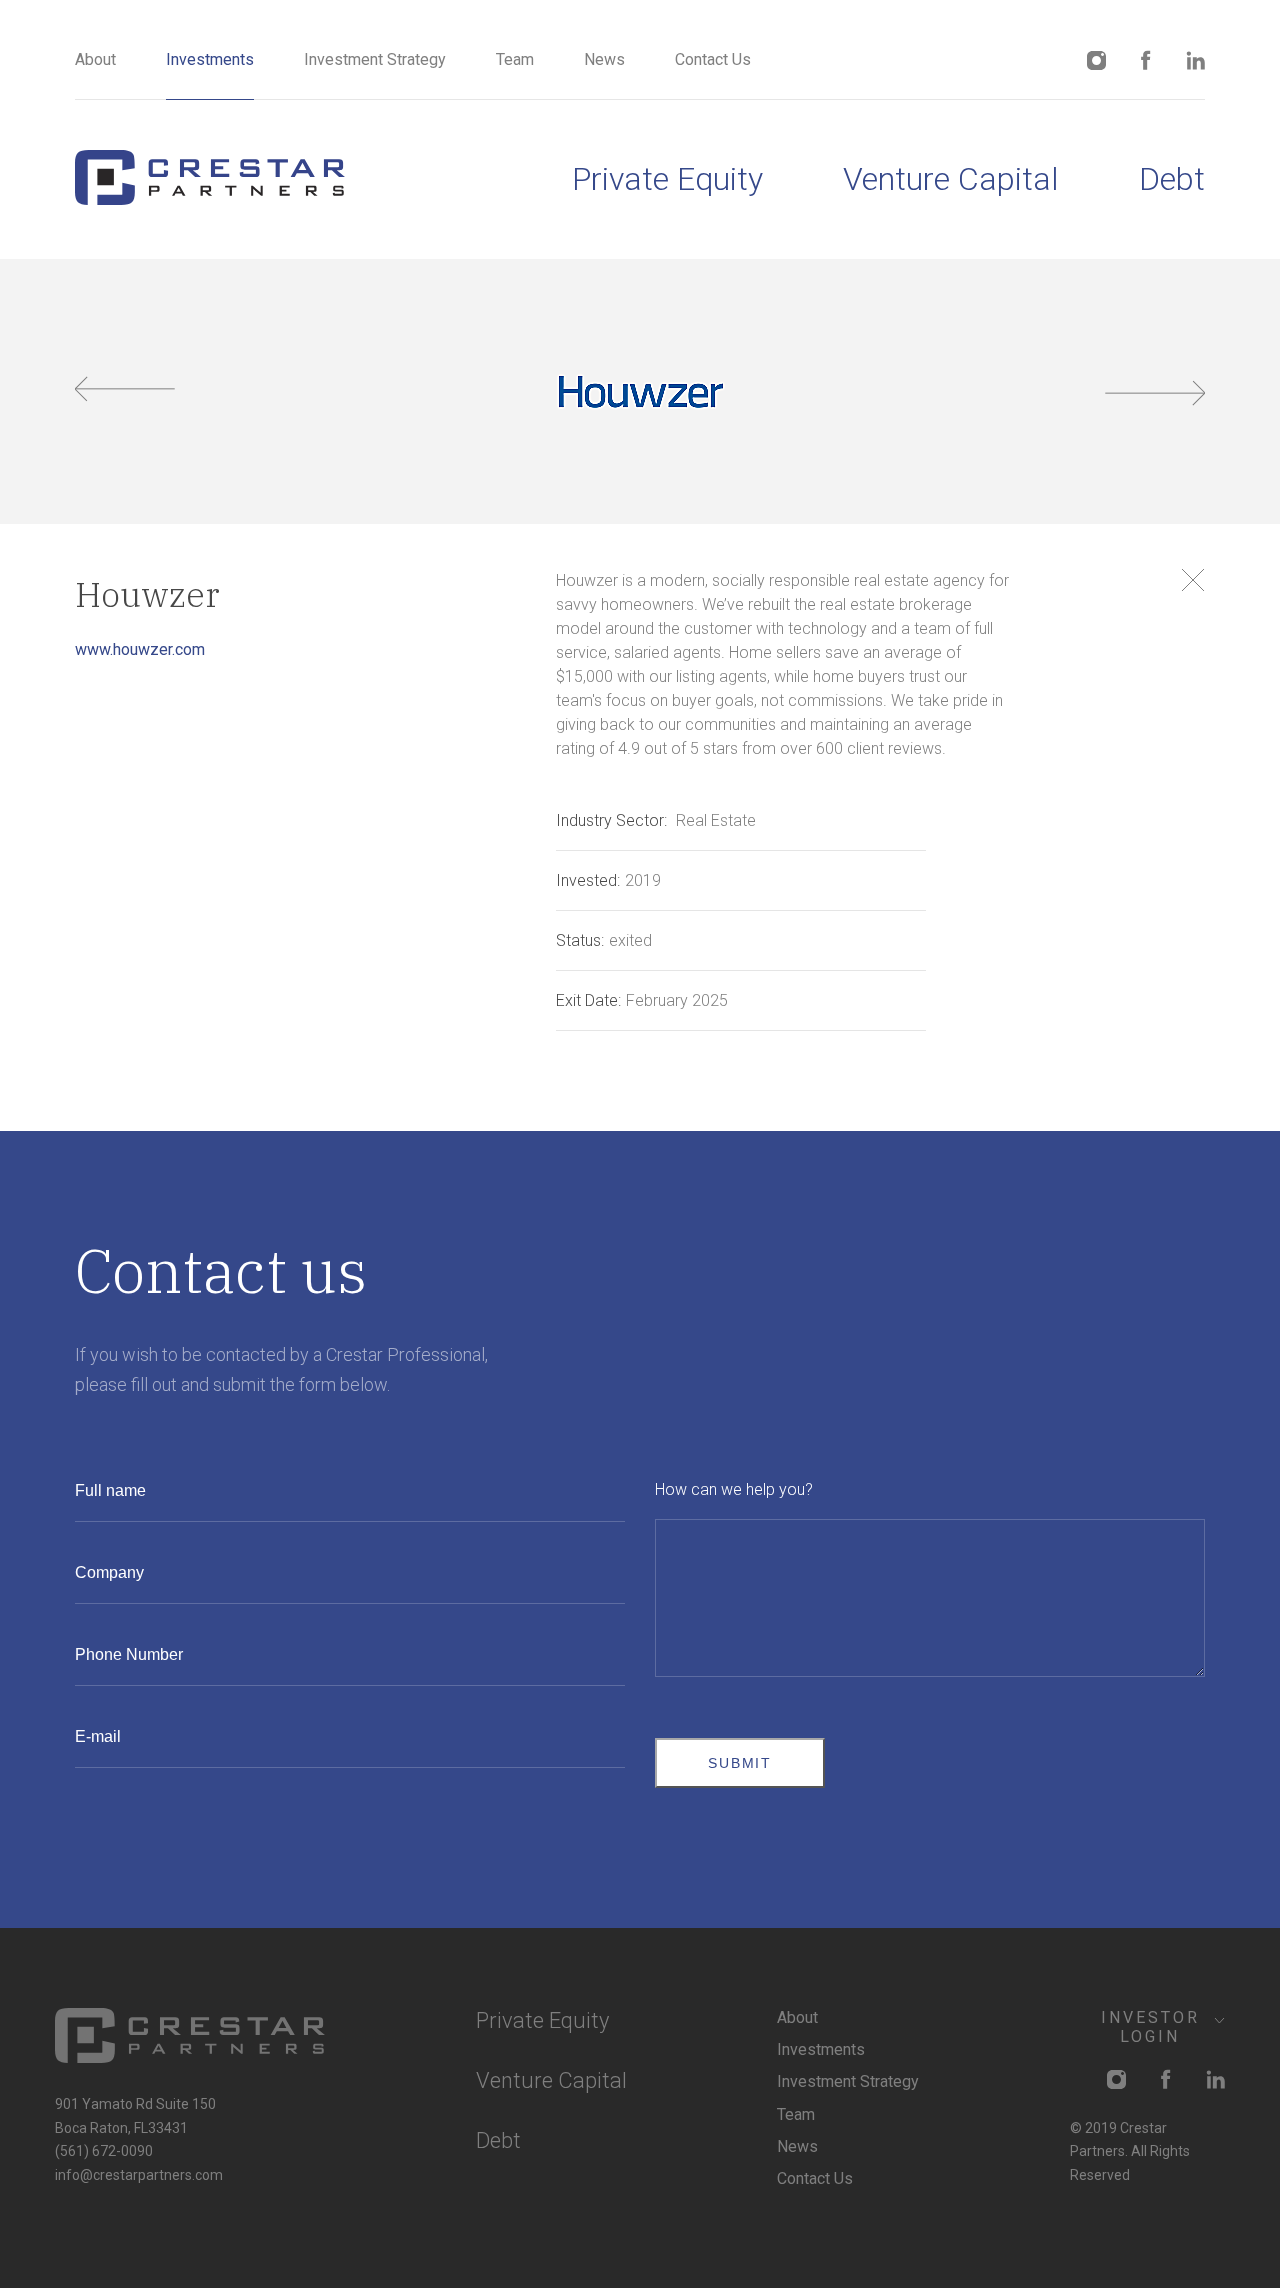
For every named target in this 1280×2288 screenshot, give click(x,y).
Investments (210, 59)
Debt (1172, 179)
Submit (740, 1763)
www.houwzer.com (140, 649)
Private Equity (667, 179)
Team (515, 59)
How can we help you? (734, 1489)
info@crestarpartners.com (139, 2175)
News (604, 59)
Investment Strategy (375, 59)
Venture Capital (951, 179)
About (95, 59)
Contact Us (713, 59)
